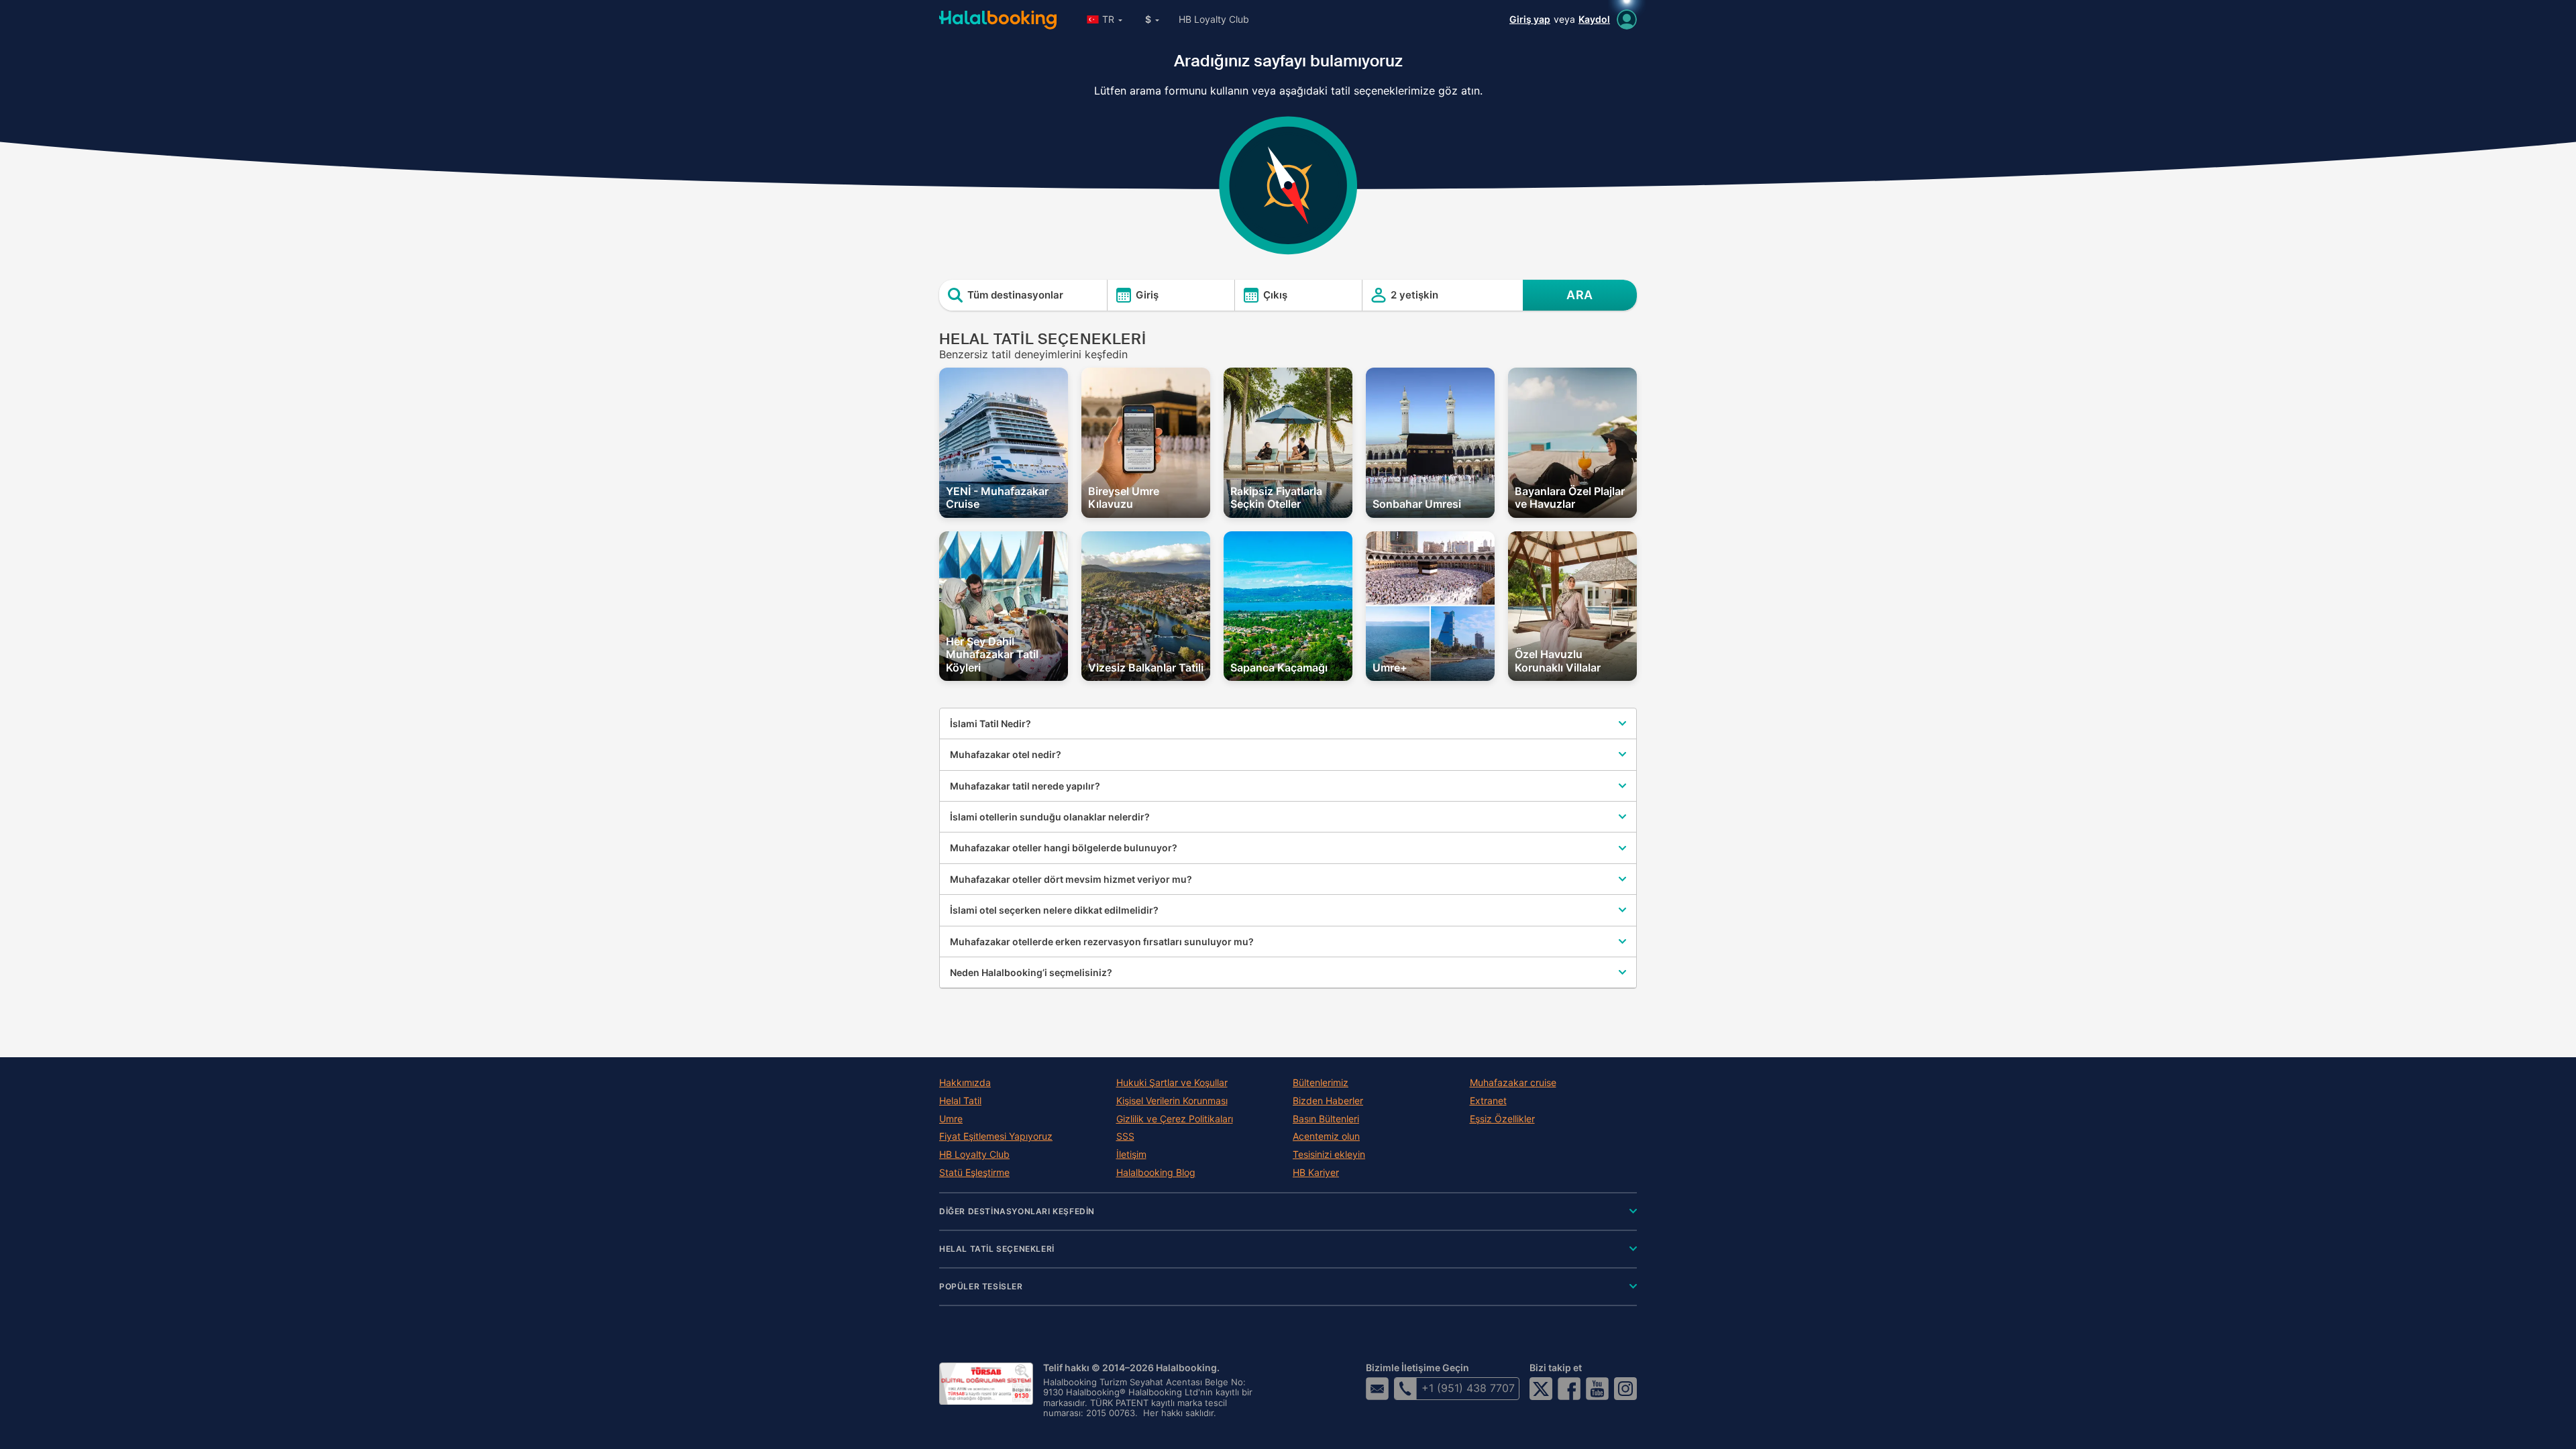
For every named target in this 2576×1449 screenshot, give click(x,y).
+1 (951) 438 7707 (1468, 1388)
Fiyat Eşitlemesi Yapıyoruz (996, 1136)
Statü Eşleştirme (974, 1173)
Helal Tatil (960, 1101)
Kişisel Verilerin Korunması (1172, 1101)
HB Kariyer (1316, 1173)
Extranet (1488, 1101)
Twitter (1541, 1389)
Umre (951, 1119)
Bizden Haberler (1328, 1101)
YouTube (1597, 1389)
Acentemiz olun (1326, 1136)
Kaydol (1594, 19)
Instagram (1625, 1389)
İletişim (1131, 1155)
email (1377, 1389)
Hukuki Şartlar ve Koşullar (1172, 1083)
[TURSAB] (986, 1384)
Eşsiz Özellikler (1502, 1119)
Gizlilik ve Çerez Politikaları (1175, 1119)
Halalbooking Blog (1156, 1173)
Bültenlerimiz (1321, 1083)
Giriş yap (1530, 19)
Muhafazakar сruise (1513, 1083)
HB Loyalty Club (1214, 19)
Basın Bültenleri (1326, 1119)
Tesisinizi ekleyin (1329, 1155)
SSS (1125, 1136)
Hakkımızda (965, 1083)
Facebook (1569, 1389)
